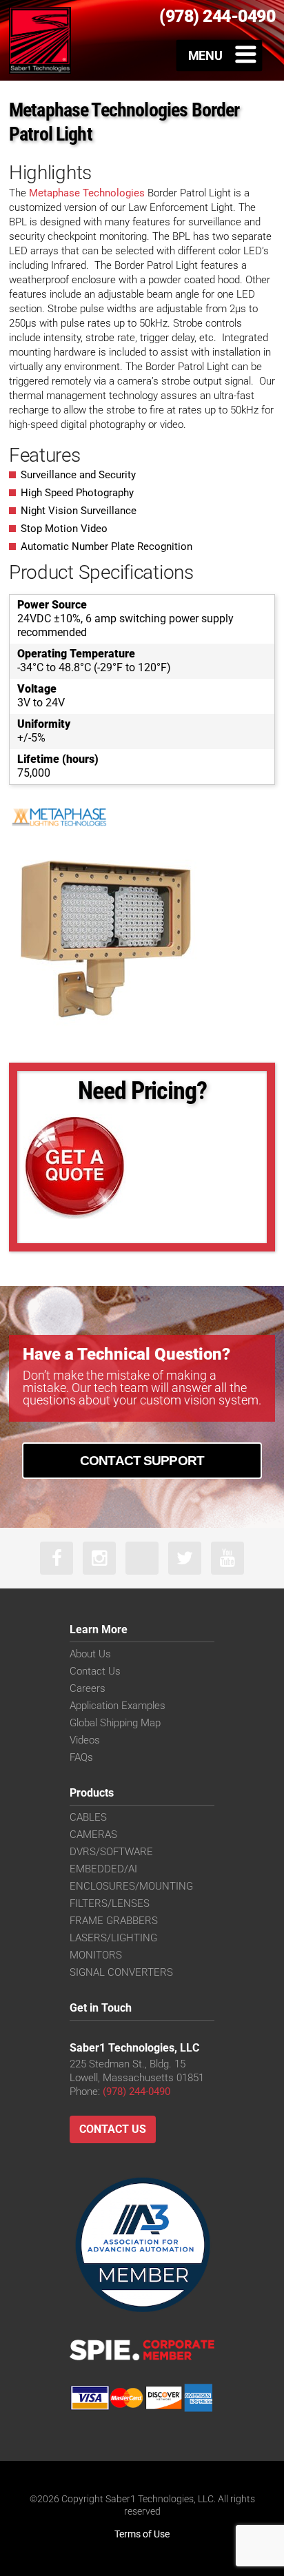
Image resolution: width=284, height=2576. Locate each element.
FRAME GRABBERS (114, 1921)
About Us (90, 1654)
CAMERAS (93, 1834)
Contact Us (95, 1671)
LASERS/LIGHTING (113, 1938)
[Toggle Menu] (220, 55)
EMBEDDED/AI (103, 1869)
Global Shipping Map (115, 1723)
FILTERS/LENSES (110, 1903)
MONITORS (96, 1955)
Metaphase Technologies (87, 193)
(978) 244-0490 (136, 2092)
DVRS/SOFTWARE (111, 1852)
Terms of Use (142, 2534)
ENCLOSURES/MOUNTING (131, 1886)
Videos (85, 1740)
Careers (88, 1688)
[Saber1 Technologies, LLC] (40, 40)
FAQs (81, 1757)
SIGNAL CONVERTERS (121, 1972)
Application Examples (118, 1706)
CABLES (88, 1817)
